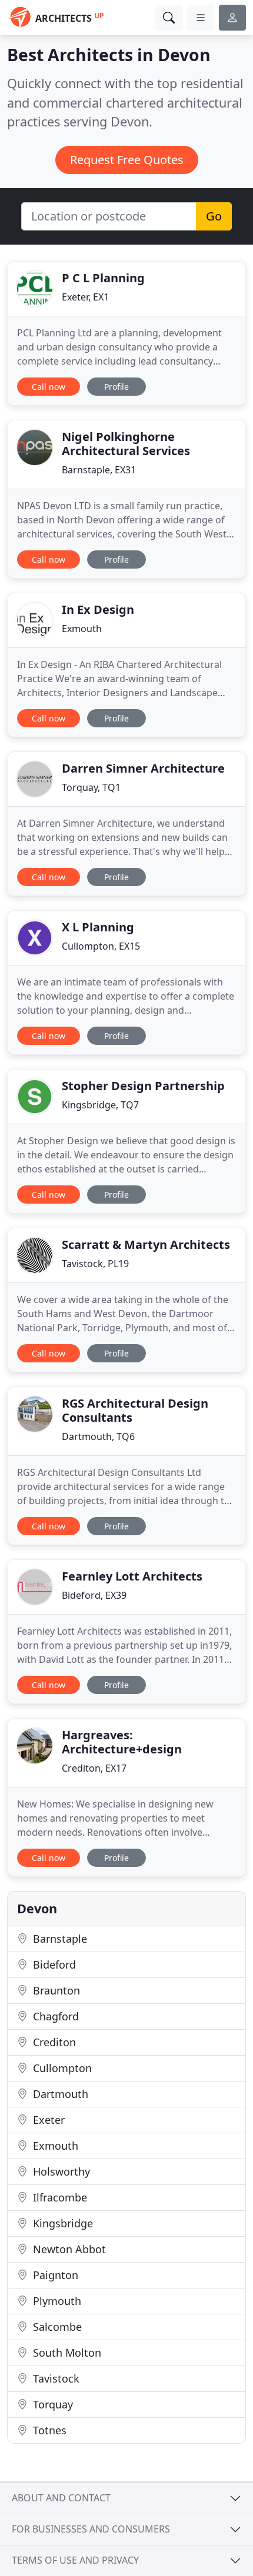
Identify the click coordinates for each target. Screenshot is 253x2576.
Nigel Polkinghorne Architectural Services (126, 444)
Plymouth (56, 2301)
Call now (49, 387)
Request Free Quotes (127, 160)
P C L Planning (103, 278)
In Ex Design (98, 609)
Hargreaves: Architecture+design (122, 1742)
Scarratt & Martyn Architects (146, 1244)
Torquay (51, 2404)
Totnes (48, 2430)
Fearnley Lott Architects (132, 1576)
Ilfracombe (59, 2197)
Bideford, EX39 (94, 1595)
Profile (116, 387)
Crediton (53, 2042)
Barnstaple (59, 1939)
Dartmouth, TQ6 (98, 1436)
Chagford (54, 2016)
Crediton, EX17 (94, 1768)
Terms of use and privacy (75, 2560)
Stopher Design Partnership (143, 1086)
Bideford (53, 1964)
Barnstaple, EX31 (99, 470)
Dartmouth (59, 2094)
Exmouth (82, 629)
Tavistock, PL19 (95, 1264)
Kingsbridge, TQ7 (100, 1105)
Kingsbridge (61, 2223)
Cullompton (61, 2068)
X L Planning (98, 927)
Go (214, 216)
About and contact (61, 2498)
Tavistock (55, 2378)
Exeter (47, 2120)
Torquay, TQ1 (91, 787)
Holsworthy (60, 2171)
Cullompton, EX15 (101, 946)
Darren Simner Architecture (143, 768)
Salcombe (56, 2327)
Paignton (54, 2275)
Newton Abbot (68, 2249)
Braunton (55, 1990)
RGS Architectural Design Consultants (135, 1410)
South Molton (66, 2353)
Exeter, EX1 (85, 297)
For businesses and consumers (91, 2529)
